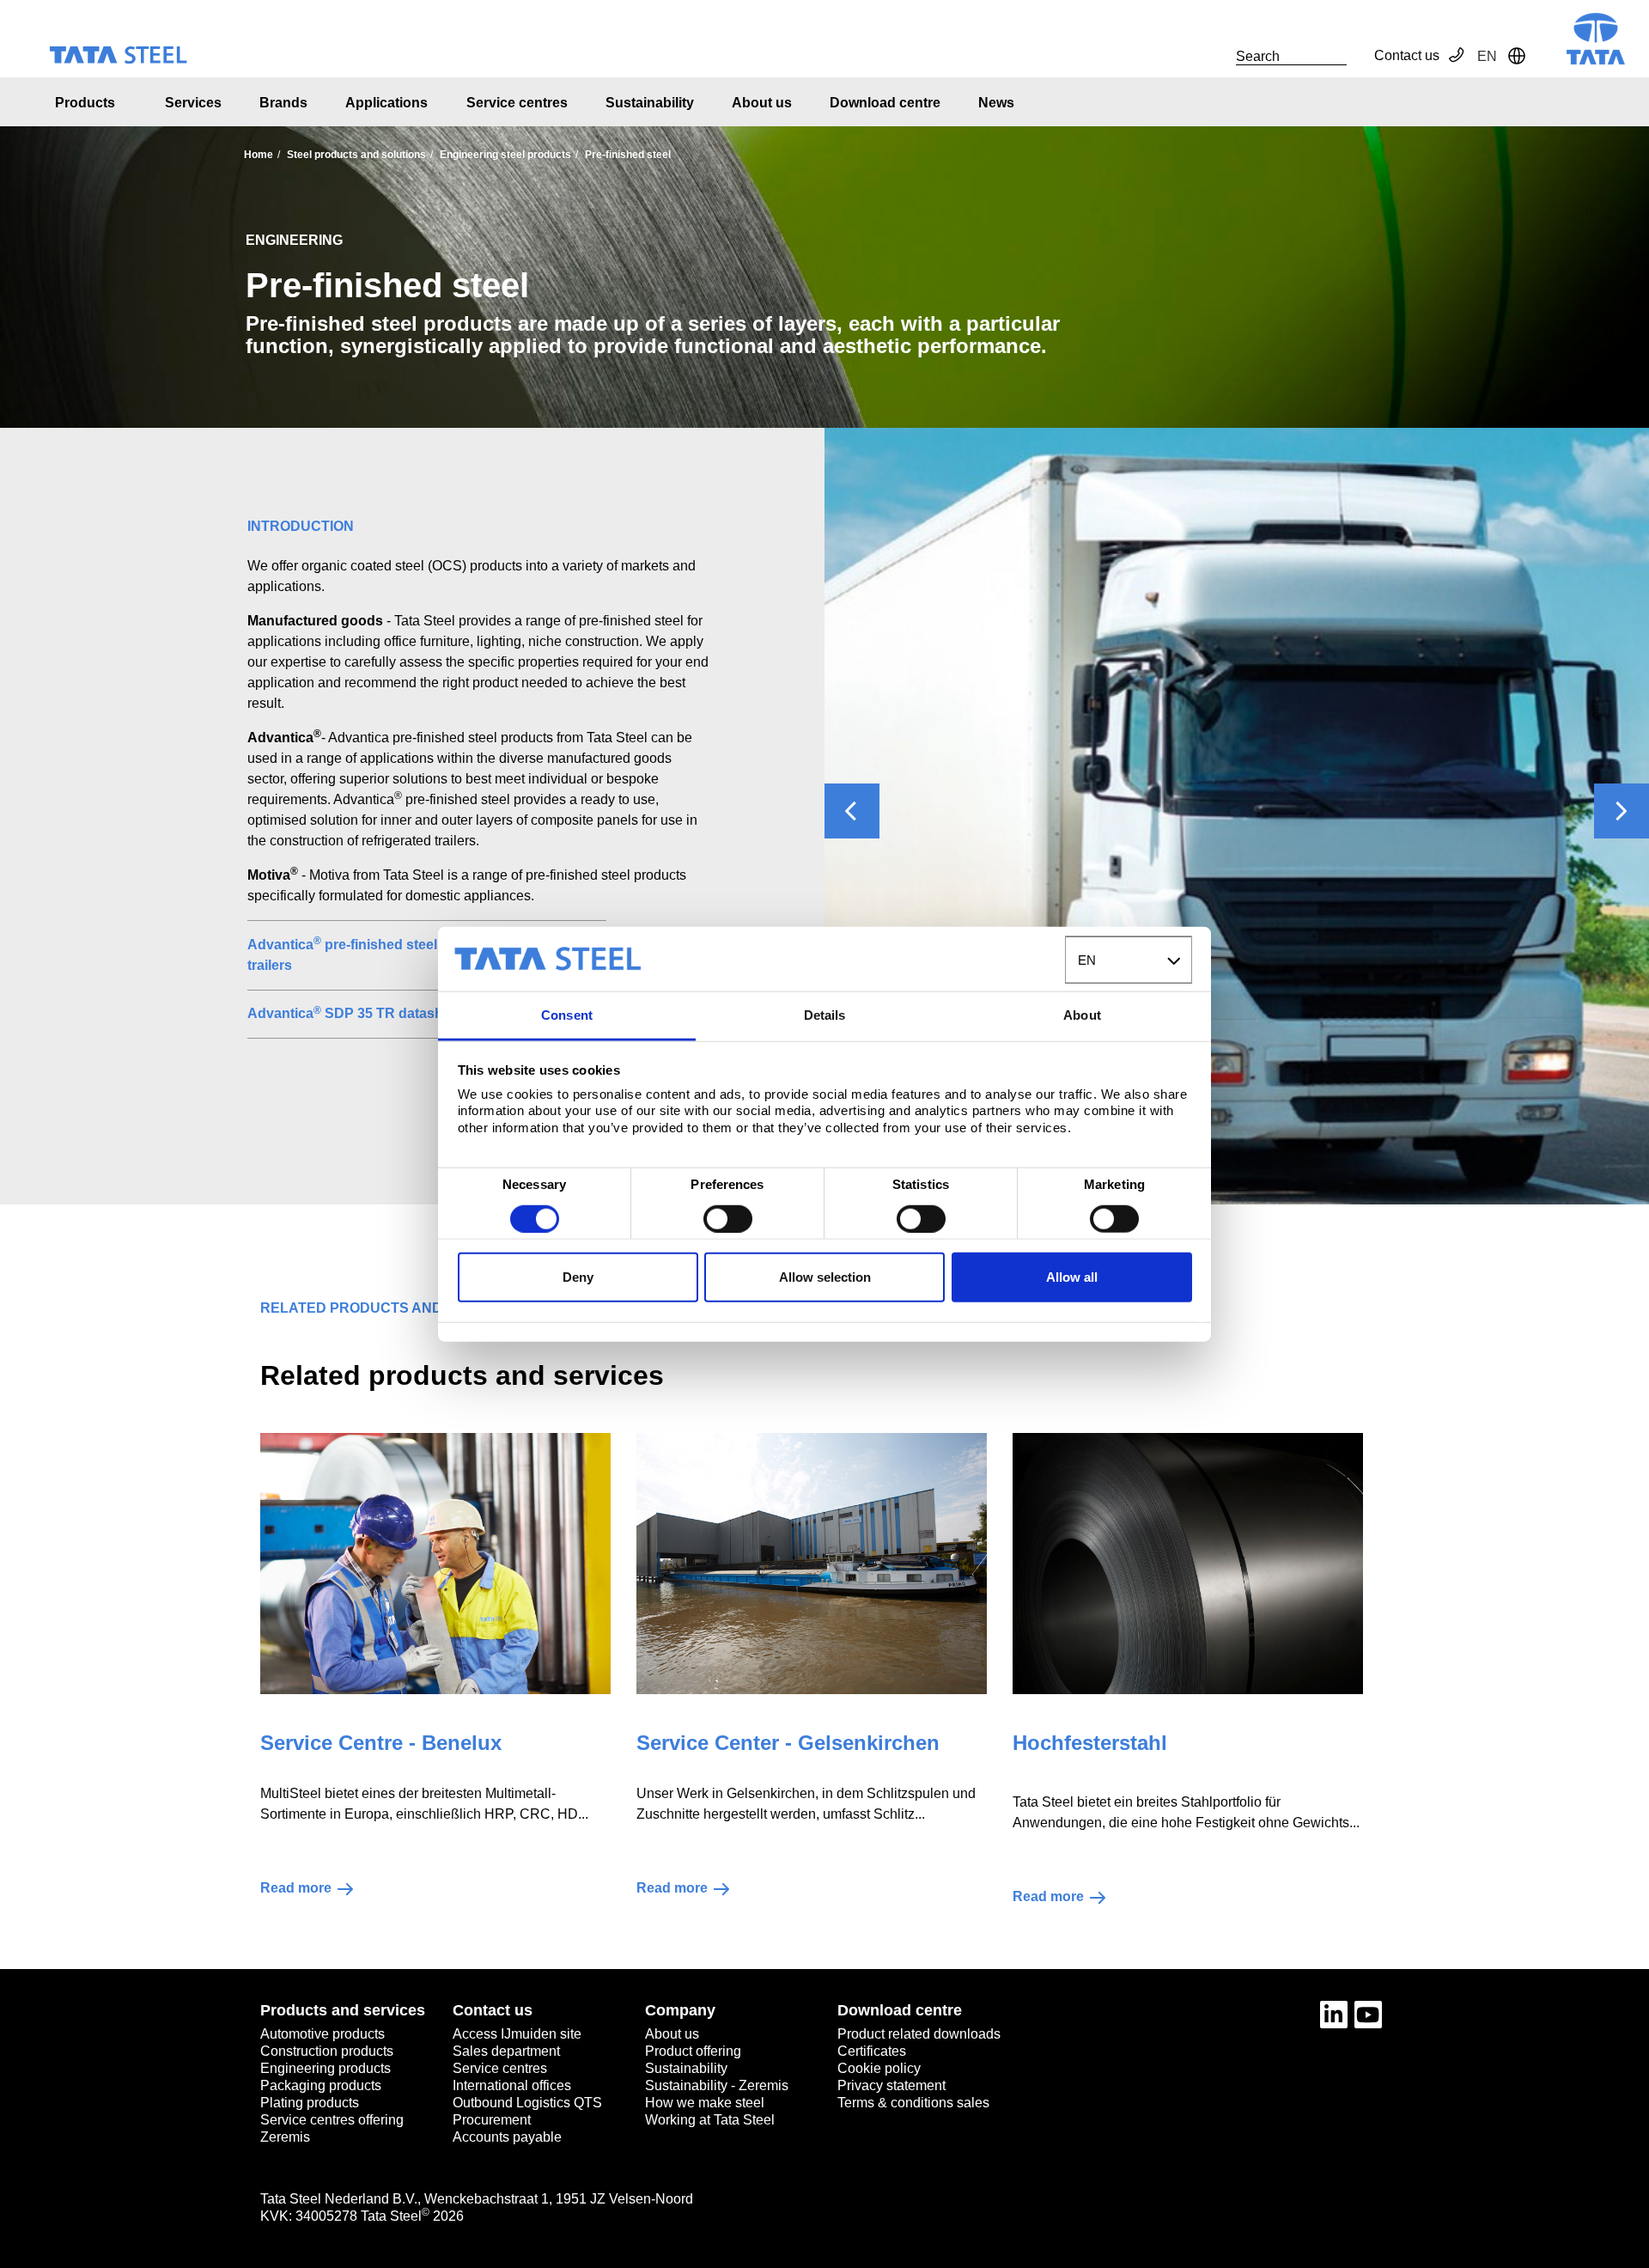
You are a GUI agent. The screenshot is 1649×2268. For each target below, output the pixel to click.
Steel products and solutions (356, 155)
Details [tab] (825, 1015)
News (996, 103)
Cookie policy (879, 2068)
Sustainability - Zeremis (717, 2085)
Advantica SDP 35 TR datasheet (355, 1013)
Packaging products (321, 2085)
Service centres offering (332, 2120)
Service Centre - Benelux (381, 1743)
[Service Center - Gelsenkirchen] (812, 1564)
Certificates (872, 2051)
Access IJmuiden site (517, 2034)
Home (259, 155)
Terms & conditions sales (913, 2103)
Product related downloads (919, 2034)
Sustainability (650, 103)
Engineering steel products (505, 155)
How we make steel (705, 2103)
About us (762, 103)
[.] (1217, 56)
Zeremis (285, 2137)
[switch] (728, 1218)
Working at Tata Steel (710, 2120)
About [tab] (1082, 1015)
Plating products (310, 2103)
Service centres (517, 103)
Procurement (492, 2120)
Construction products (327, 2051)
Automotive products (322, 2034)
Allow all (1072, 1277)
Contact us (1407, 55)
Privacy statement (891, 2085)
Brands (283, 103)
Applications (386, 103)
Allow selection (825, 1277)
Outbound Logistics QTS (527, 2103)
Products (85, 103)
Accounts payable (507, 2137)
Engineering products (326, 2068)
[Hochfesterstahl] (1188, 1564)
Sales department (506, 2051)
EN (1087, 960)
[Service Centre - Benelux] (435, 1564)
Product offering (693, 2051)
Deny (578, 1277)
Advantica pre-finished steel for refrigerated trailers (392, 954)
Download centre (885, 103)
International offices (512, 2085)
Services (193, 103)
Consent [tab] (567, 1015)
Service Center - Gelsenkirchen (788, 1743)
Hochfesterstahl (1090, 1743)
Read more (296, 1888)
